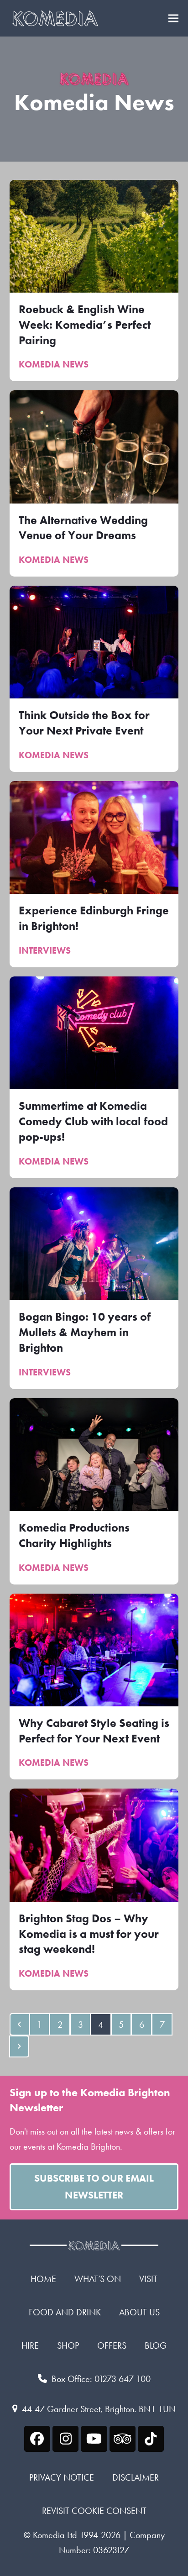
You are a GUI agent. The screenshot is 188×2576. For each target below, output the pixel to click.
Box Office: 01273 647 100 (101, 2379)
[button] (173, 18)
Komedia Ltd (55, 2535)
